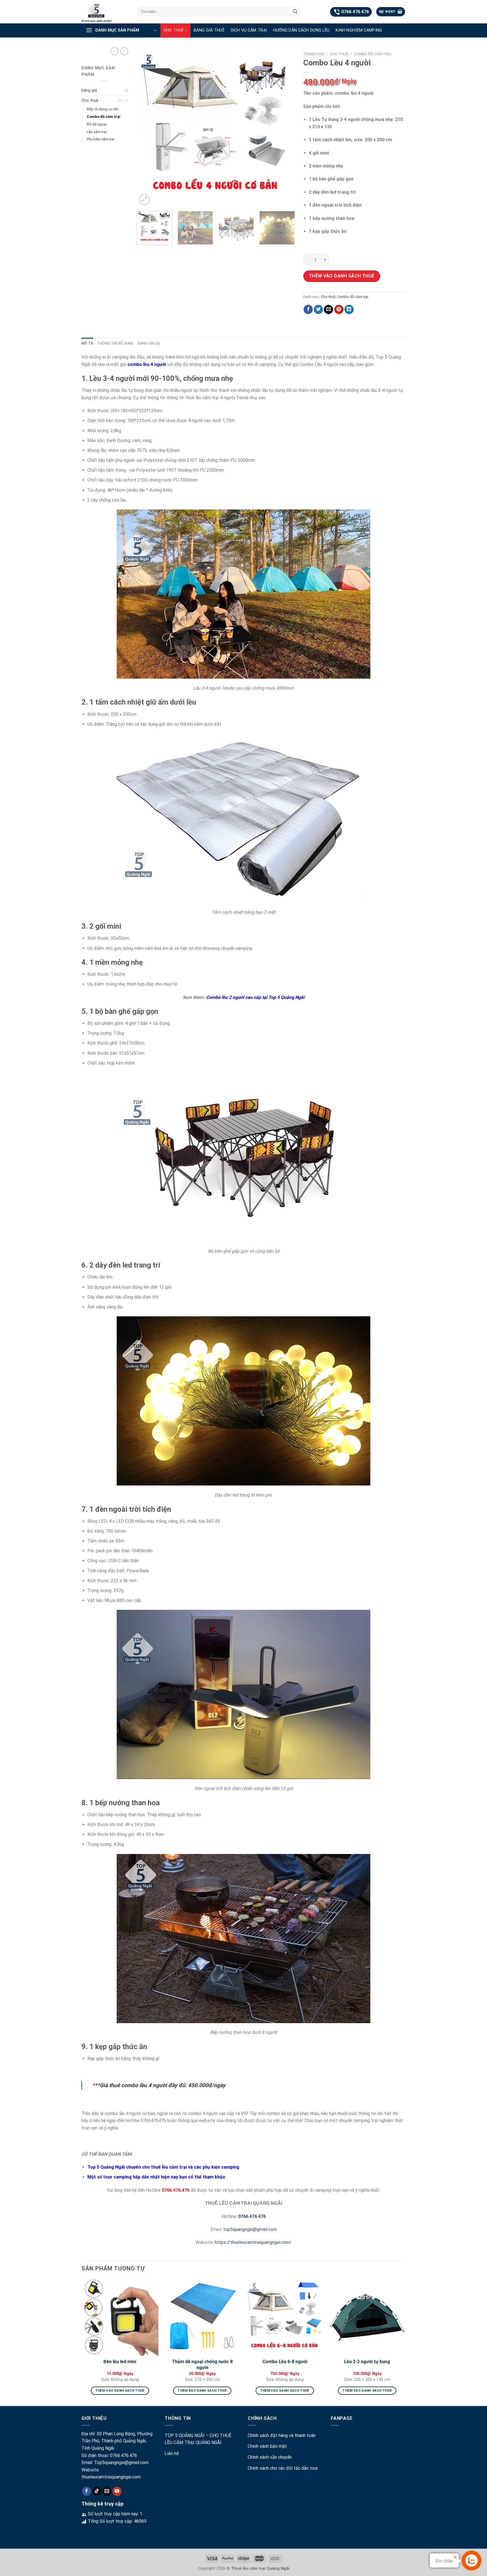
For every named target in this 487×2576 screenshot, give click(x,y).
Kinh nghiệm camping (359, 30)
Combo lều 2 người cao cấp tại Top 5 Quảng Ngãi (255, 997)
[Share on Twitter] (318, 310)
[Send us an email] (107, 2491)
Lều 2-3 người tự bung (367, 2362)
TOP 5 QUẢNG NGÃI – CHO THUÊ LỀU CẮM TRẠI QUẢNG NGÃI (198, 2439)
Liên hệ (172, 2454)
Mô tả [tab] (87, 343)
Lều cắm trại (97, 132)
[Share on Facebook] (308, 310)
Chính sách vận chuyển (270, 2457)
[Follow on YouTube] (117, 2491)
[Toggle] (127, 101)
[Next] (284, 128)
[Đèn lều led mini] (120, 2317)
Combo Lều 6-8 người (285, 2362)
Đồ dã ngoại (97, 124)
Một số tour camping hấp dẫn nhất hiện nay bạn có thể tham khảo (156, 2177)
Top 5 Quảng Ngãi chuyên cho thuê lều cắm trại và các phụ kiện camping (164, 2167)
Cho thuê (174, 30)
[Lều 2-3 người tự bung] (367, 2317)
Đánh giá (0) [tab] (149, 343)
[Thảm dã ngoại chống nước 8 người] (202, 2317)
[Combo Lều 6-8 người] (285, 2317)
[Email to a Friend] (328, 310)
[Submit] (295, 12)
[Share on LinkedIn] (349, 310)
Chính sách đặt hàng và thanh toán (282, 2435)
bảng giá (89, 90)
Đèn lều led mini (120, 2362)
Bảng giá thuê (209, 30)
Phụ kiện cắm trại (100, 139)
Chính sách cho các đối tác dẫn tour (283, 2468)
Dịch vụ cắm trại (249, 30)
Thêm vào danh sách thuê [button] (120, 2390)
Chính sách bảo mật (267, 2446)
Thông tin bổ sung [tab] (115, 343)
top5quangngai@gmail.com (250, 2229)
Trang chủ (314, 54)
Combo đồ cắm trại (104, 117)
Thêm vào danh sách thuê (342, 276)
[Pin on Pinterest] (339, 310)
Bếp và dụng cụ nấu (103, 109)
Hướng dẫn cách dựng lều (301, 30)
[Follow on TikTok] (97, 2491)
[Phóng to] (144, 200)
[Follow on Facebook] (87, 2491)
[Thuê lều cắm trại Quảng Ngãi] (105, 12)
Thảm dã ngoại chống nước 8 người (202, 2365)
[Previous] (147, 128)
